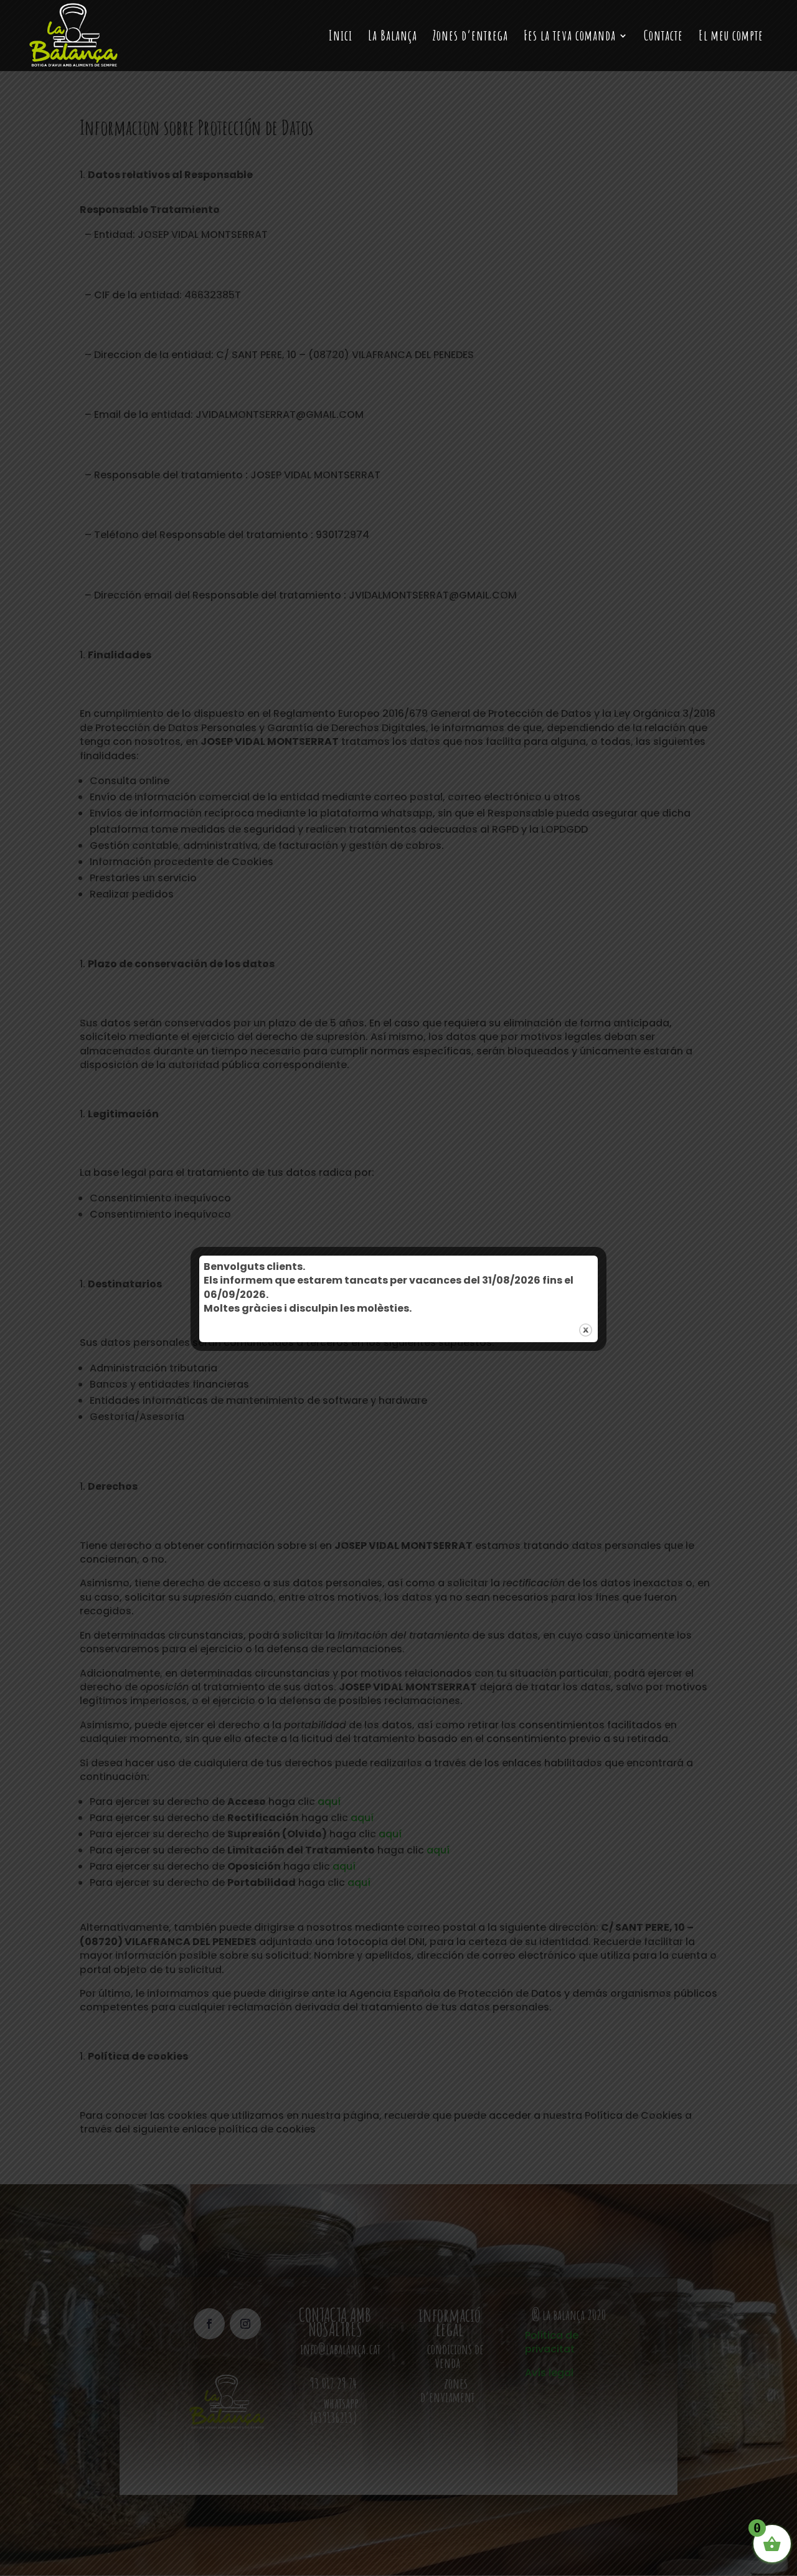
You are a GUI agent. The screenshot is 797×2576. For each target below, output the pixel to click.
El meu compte (731, 37)
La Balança (393, 37)
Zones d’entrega (470, 37)
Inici (341, 37)
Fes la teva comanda (570, 37)
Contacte (663, 37)
